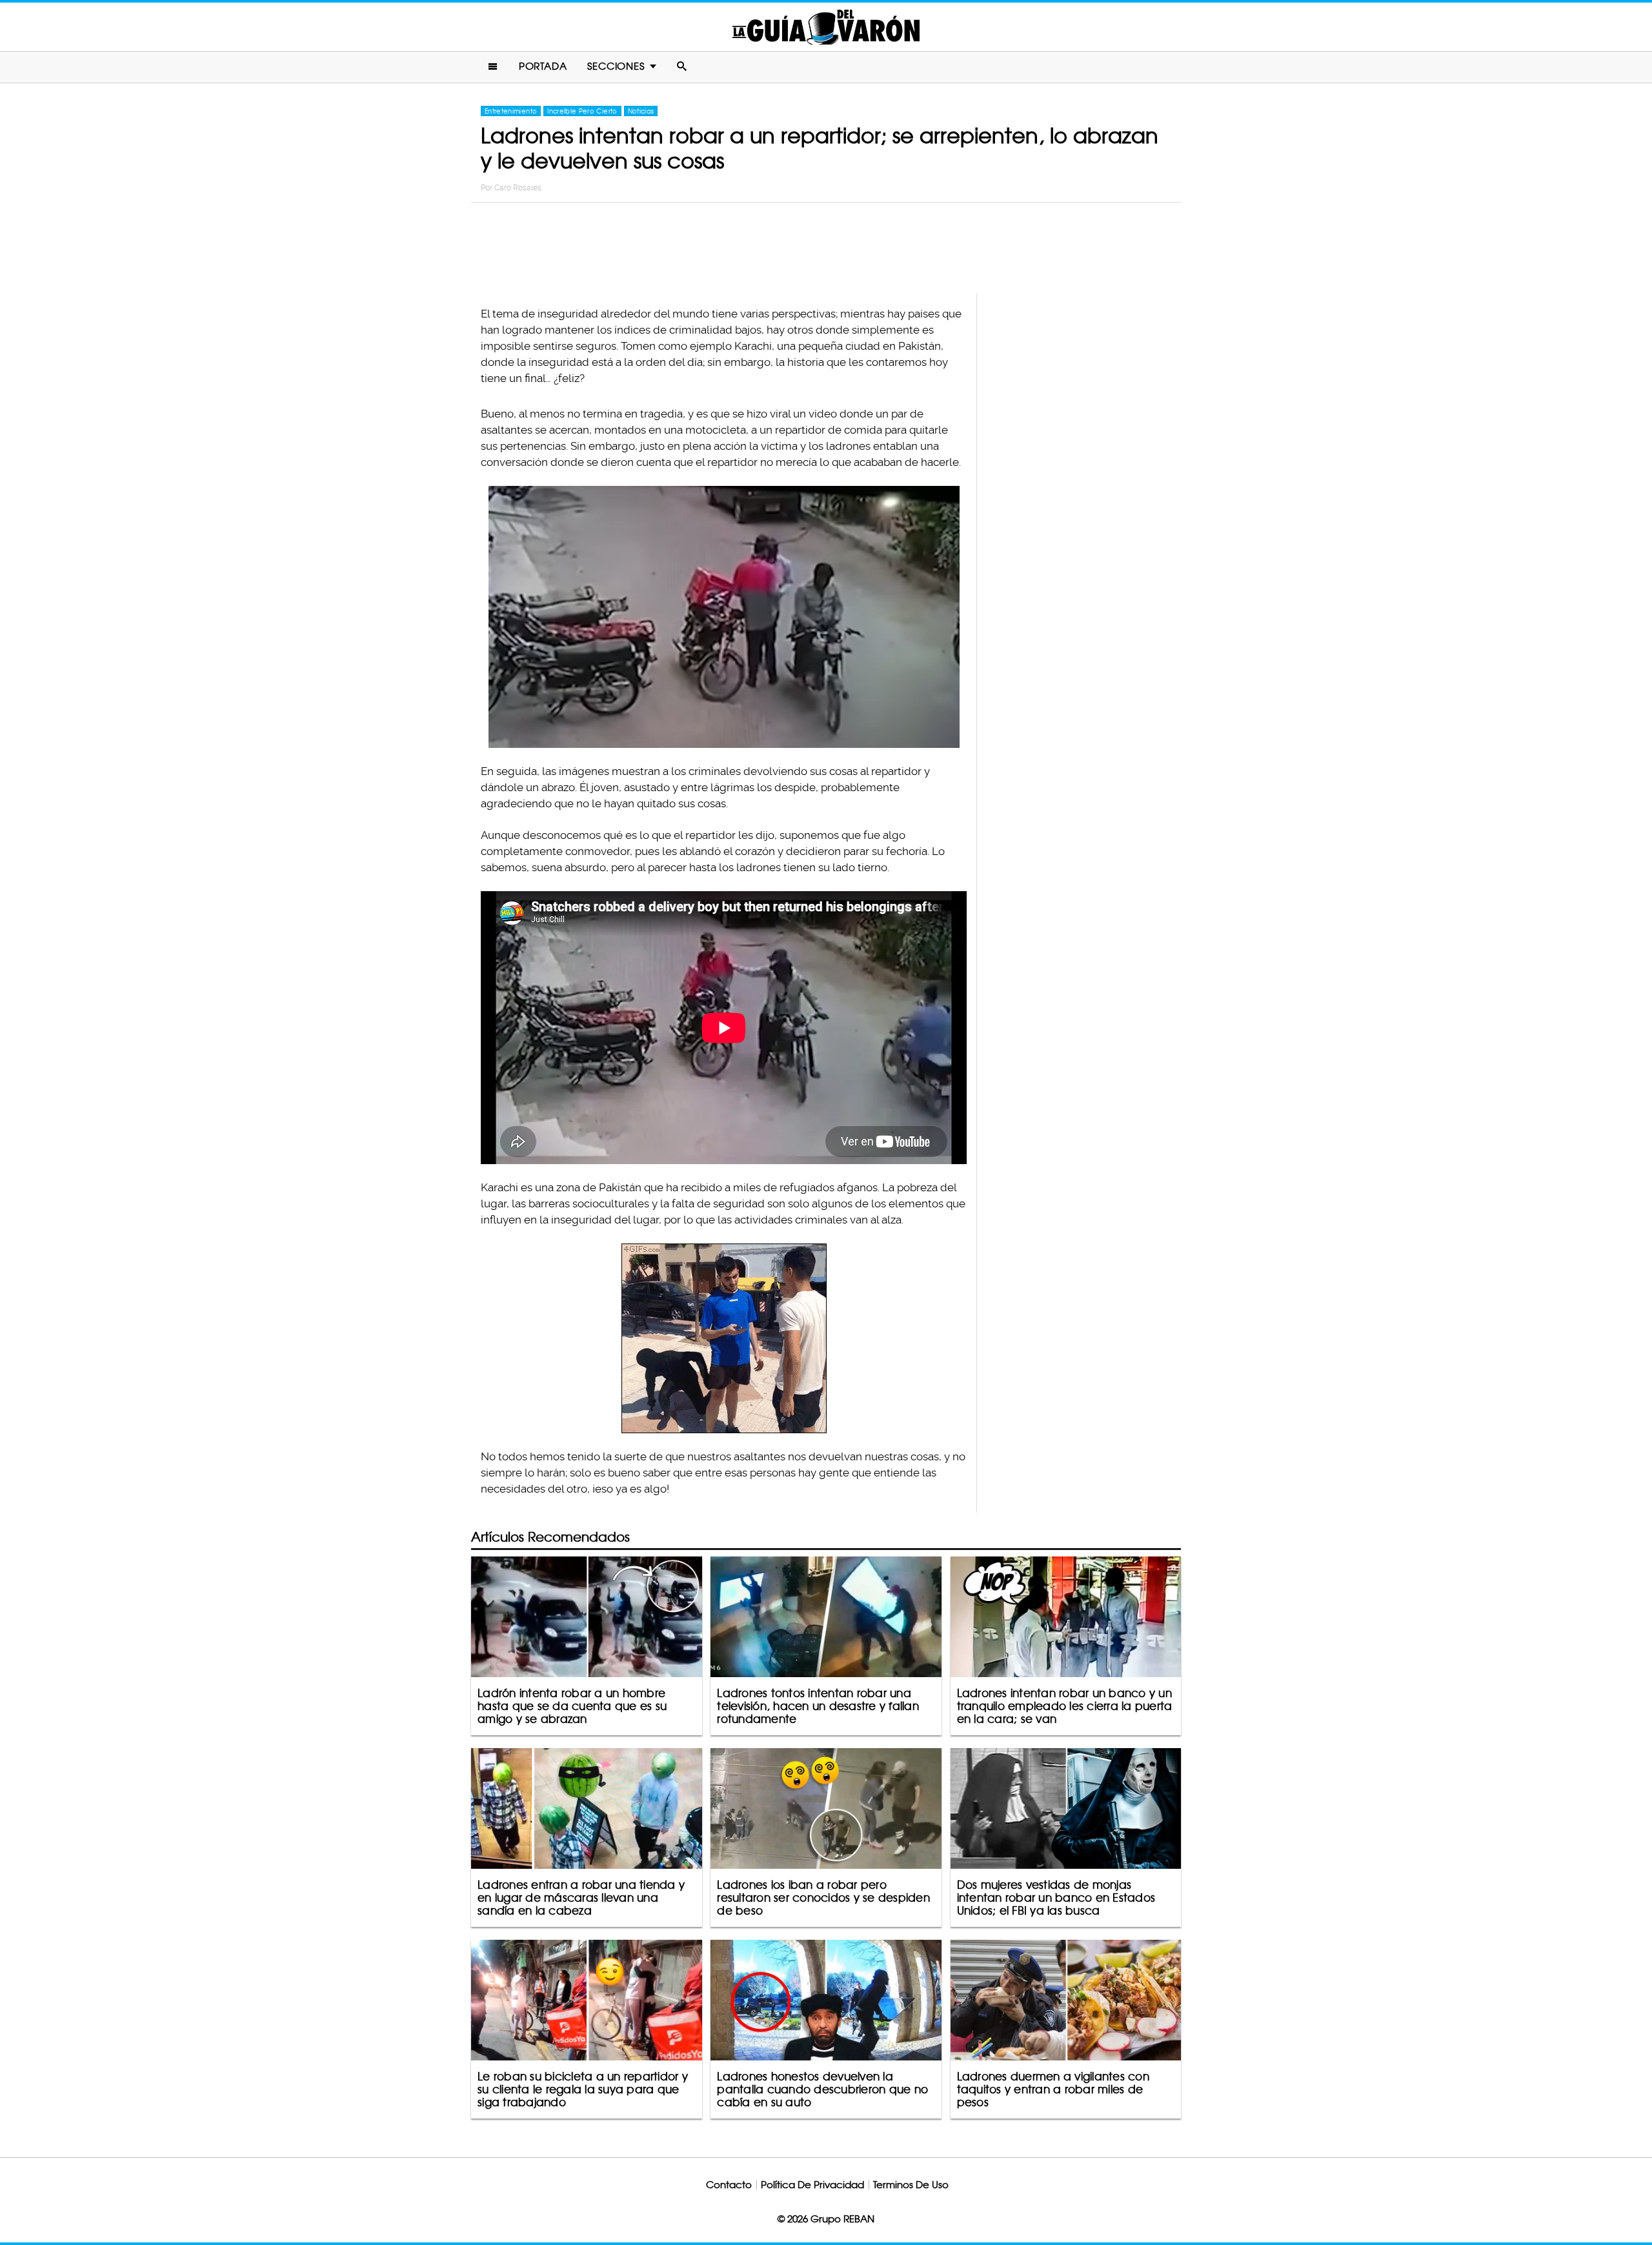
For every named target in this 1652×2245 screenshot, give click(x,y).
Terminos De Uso (911, 2185)
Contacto (729, 2185)
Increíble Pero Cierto (582, 111)
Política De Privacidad (812, 2185)
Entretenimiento (511, 111)
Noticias (641, 111)
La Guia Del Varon (826, 27)
